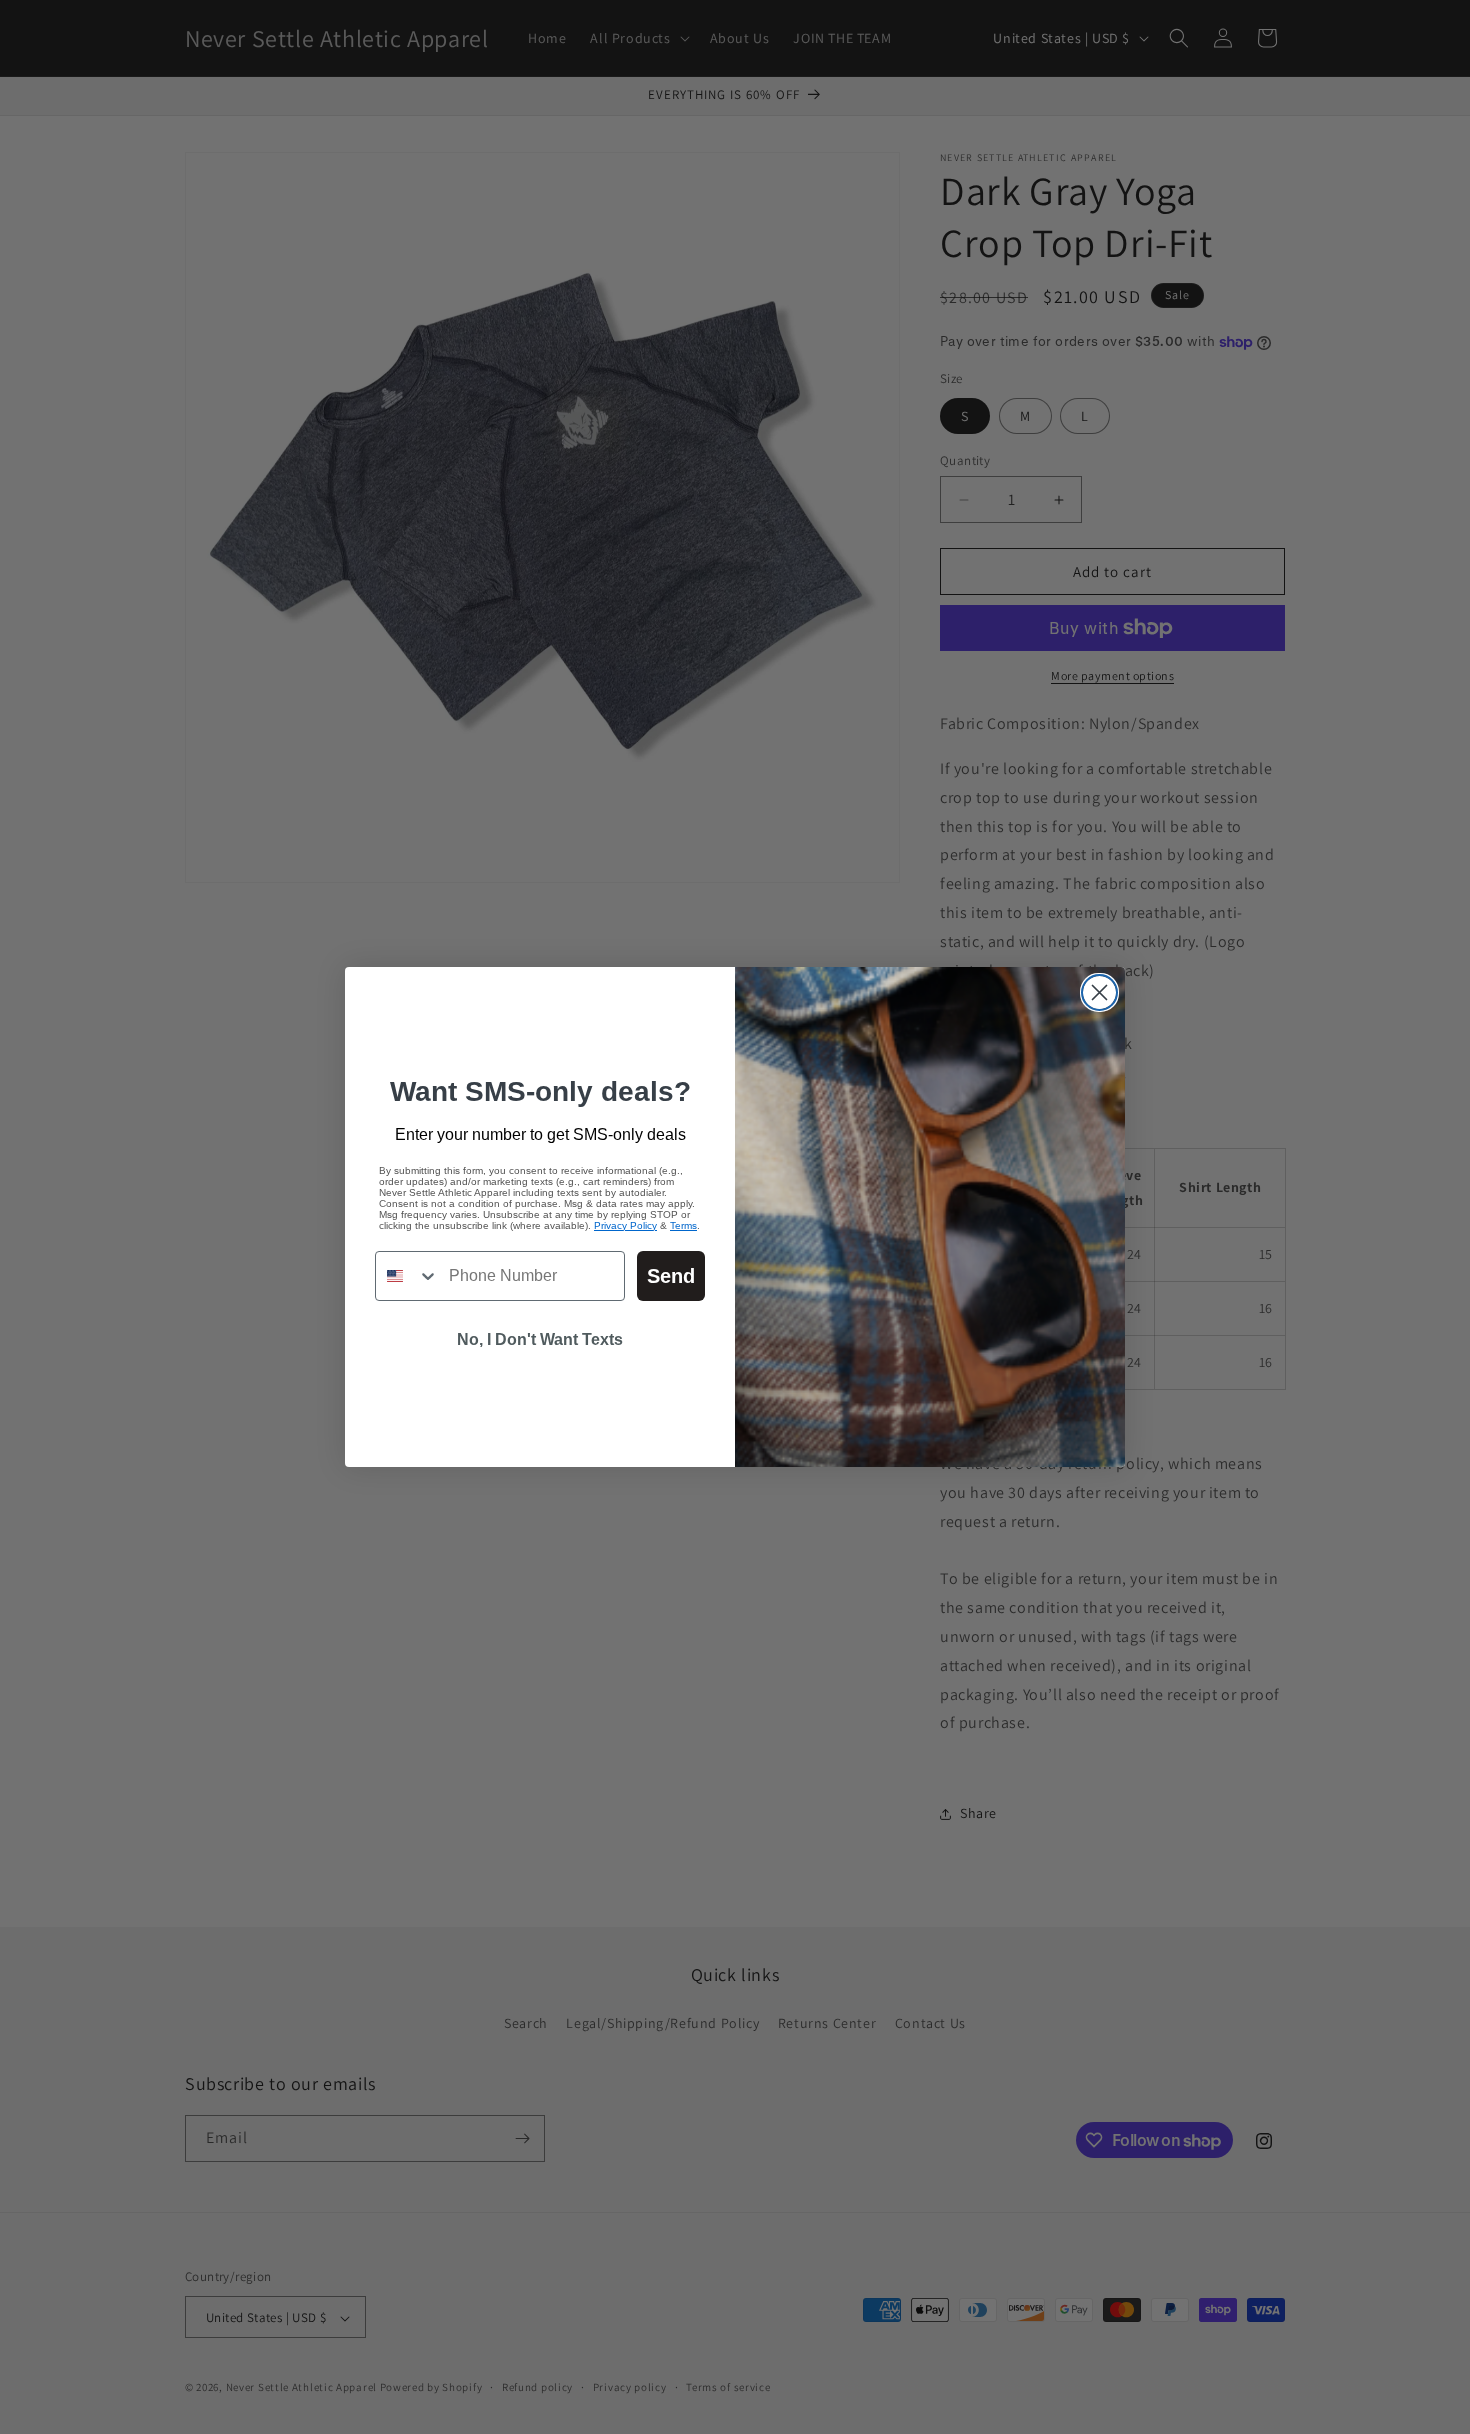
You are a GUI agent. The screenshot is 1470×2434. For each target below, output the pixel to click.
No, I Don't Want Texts (540, 1339)
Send (671, 1276)
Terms (683, 1225)
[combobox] (407, 1276)
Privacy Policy (625, 1225)
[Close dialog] (1099, 992)
